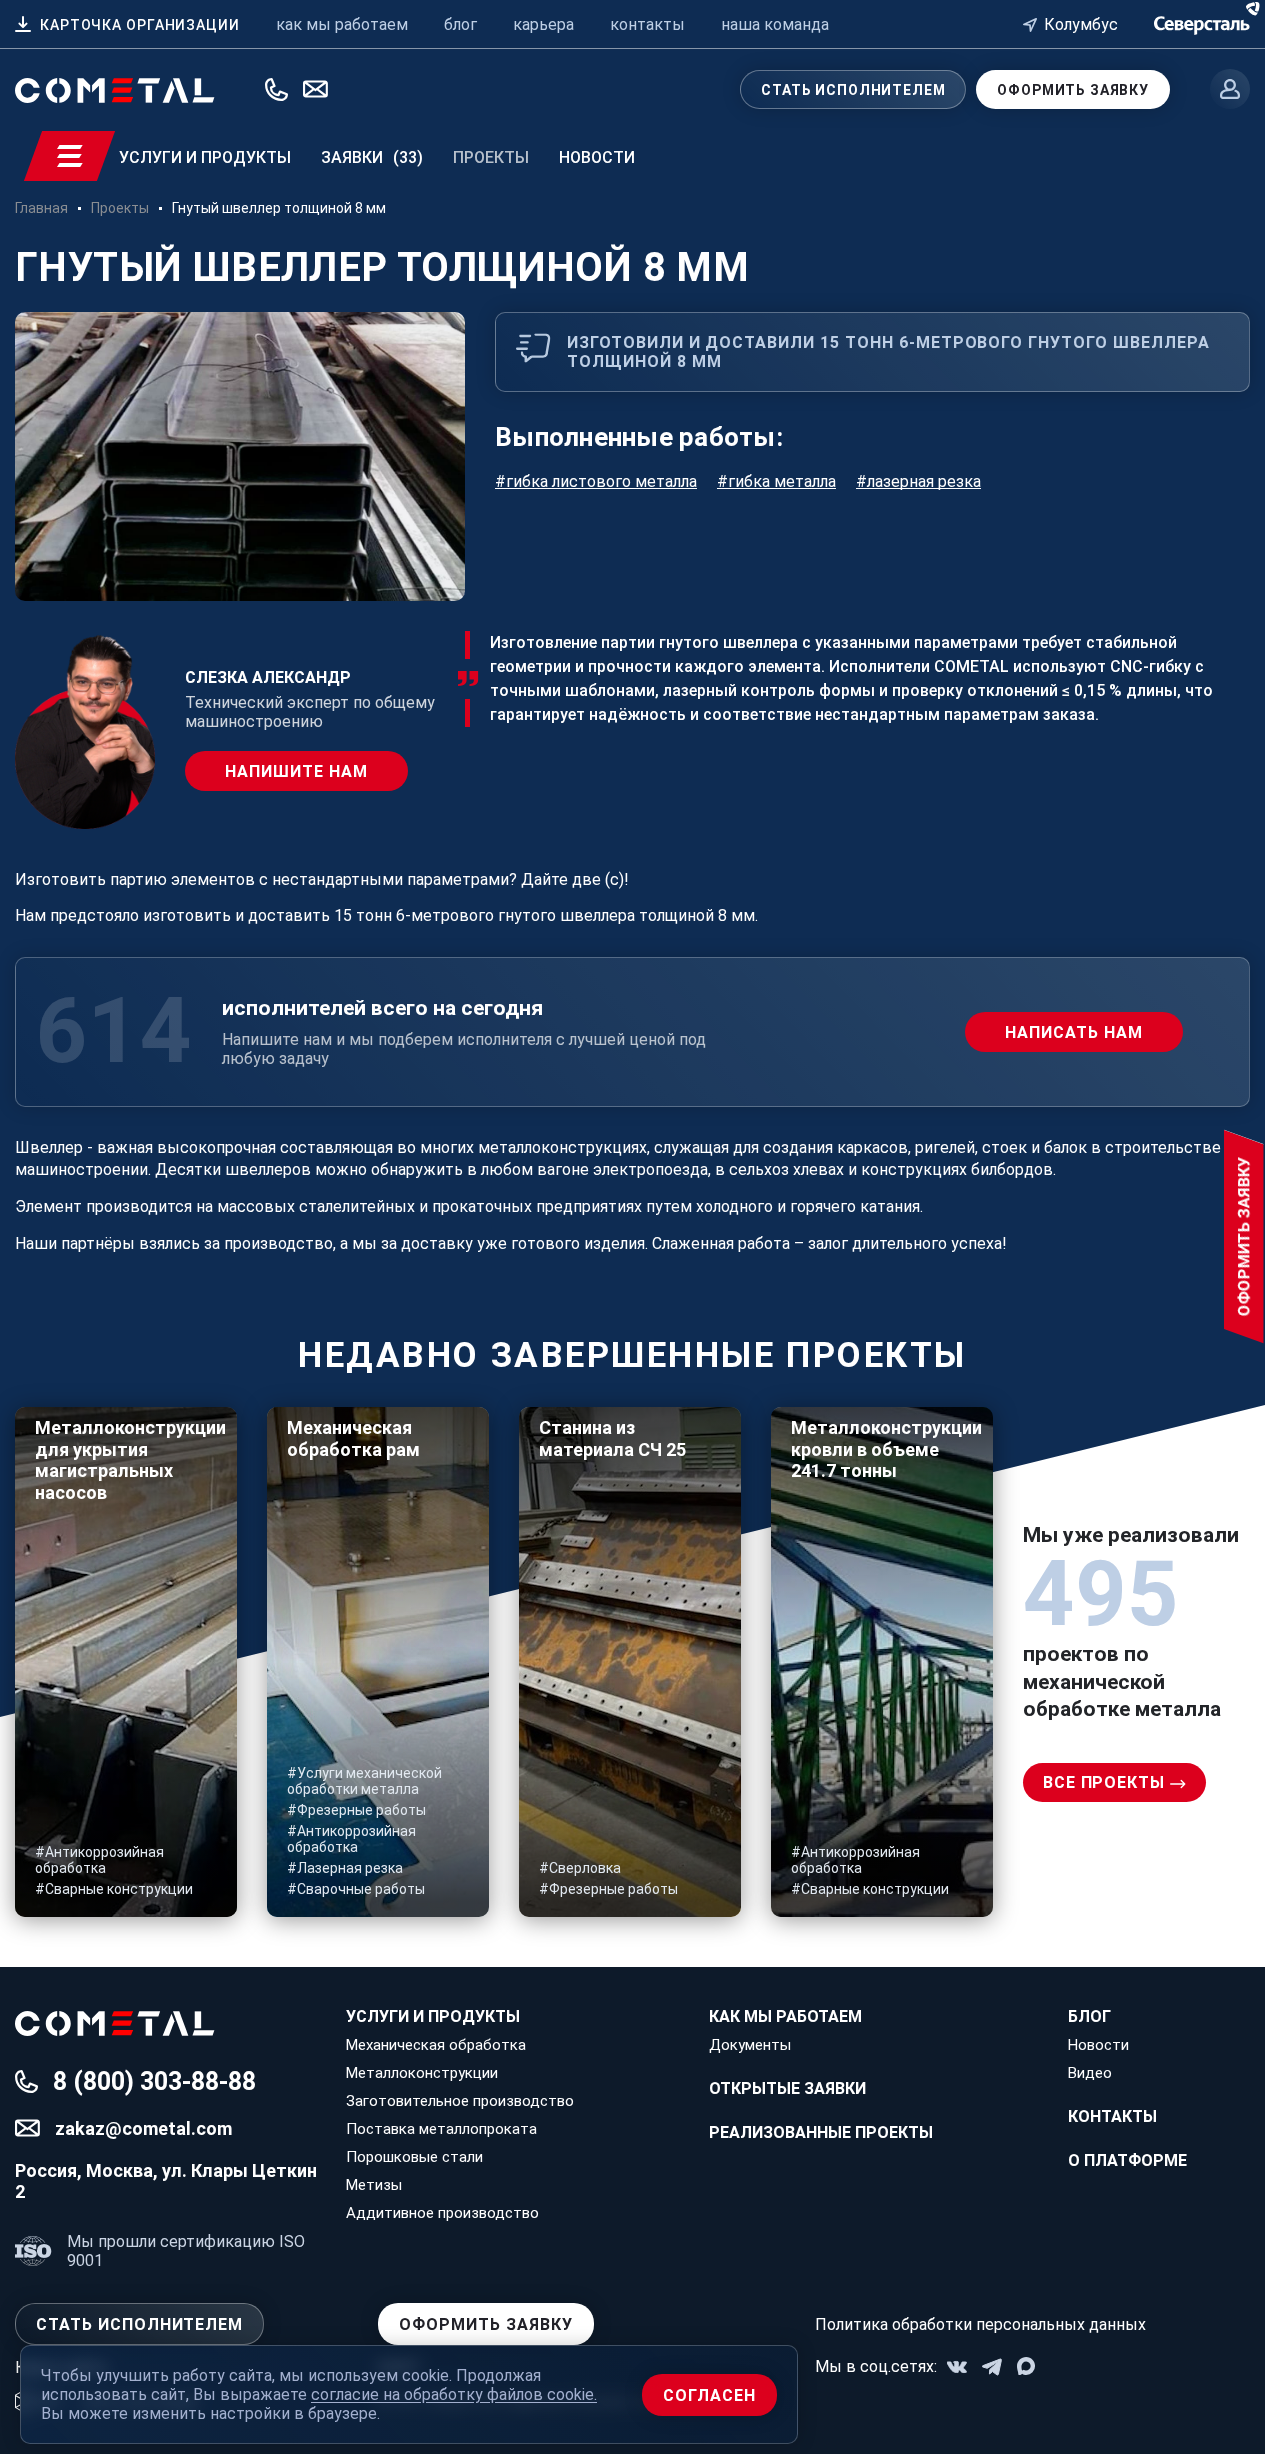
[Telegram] (992, 2367)
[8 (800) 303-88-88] (276, 89)
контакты (647, 24)
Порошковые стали (414, 2157)
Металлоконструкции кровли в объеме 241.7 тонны (882, 1449)
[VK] (957, 2367)
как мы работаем (342, 24)
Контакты (1112, 2116)
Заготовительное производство (460, 2101)
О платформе (1127, 2160)
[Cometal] (1202, 22)
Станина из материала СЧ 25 (612, 1438)
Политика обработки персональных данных (980, 2324)
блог (460, 24)
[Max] (1027, 2367)
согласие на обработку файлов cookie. (454, 2394)
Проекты (491, 157)
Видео (1090, 2073)
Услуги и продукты (205, 157)
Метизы (374, 2185)
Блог (1089, 2016)
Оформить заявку (1073, 90)
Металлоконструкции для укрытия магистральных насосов (126, 1460)
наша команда (775, 24)
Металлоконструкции (422, 2073)
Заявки (372, 157)
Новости (597, 157)
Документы (750, 2045)
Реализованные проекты (821, 2132)
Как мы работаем (785, 2016)
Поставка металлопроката (441, 2129)
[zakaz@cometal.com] (315, 89)
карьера (543, 24)
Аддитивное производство (442, 2213)
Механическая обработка (436, 2045)
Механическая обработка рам (353, 1438)
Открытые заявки (787, 2088)
